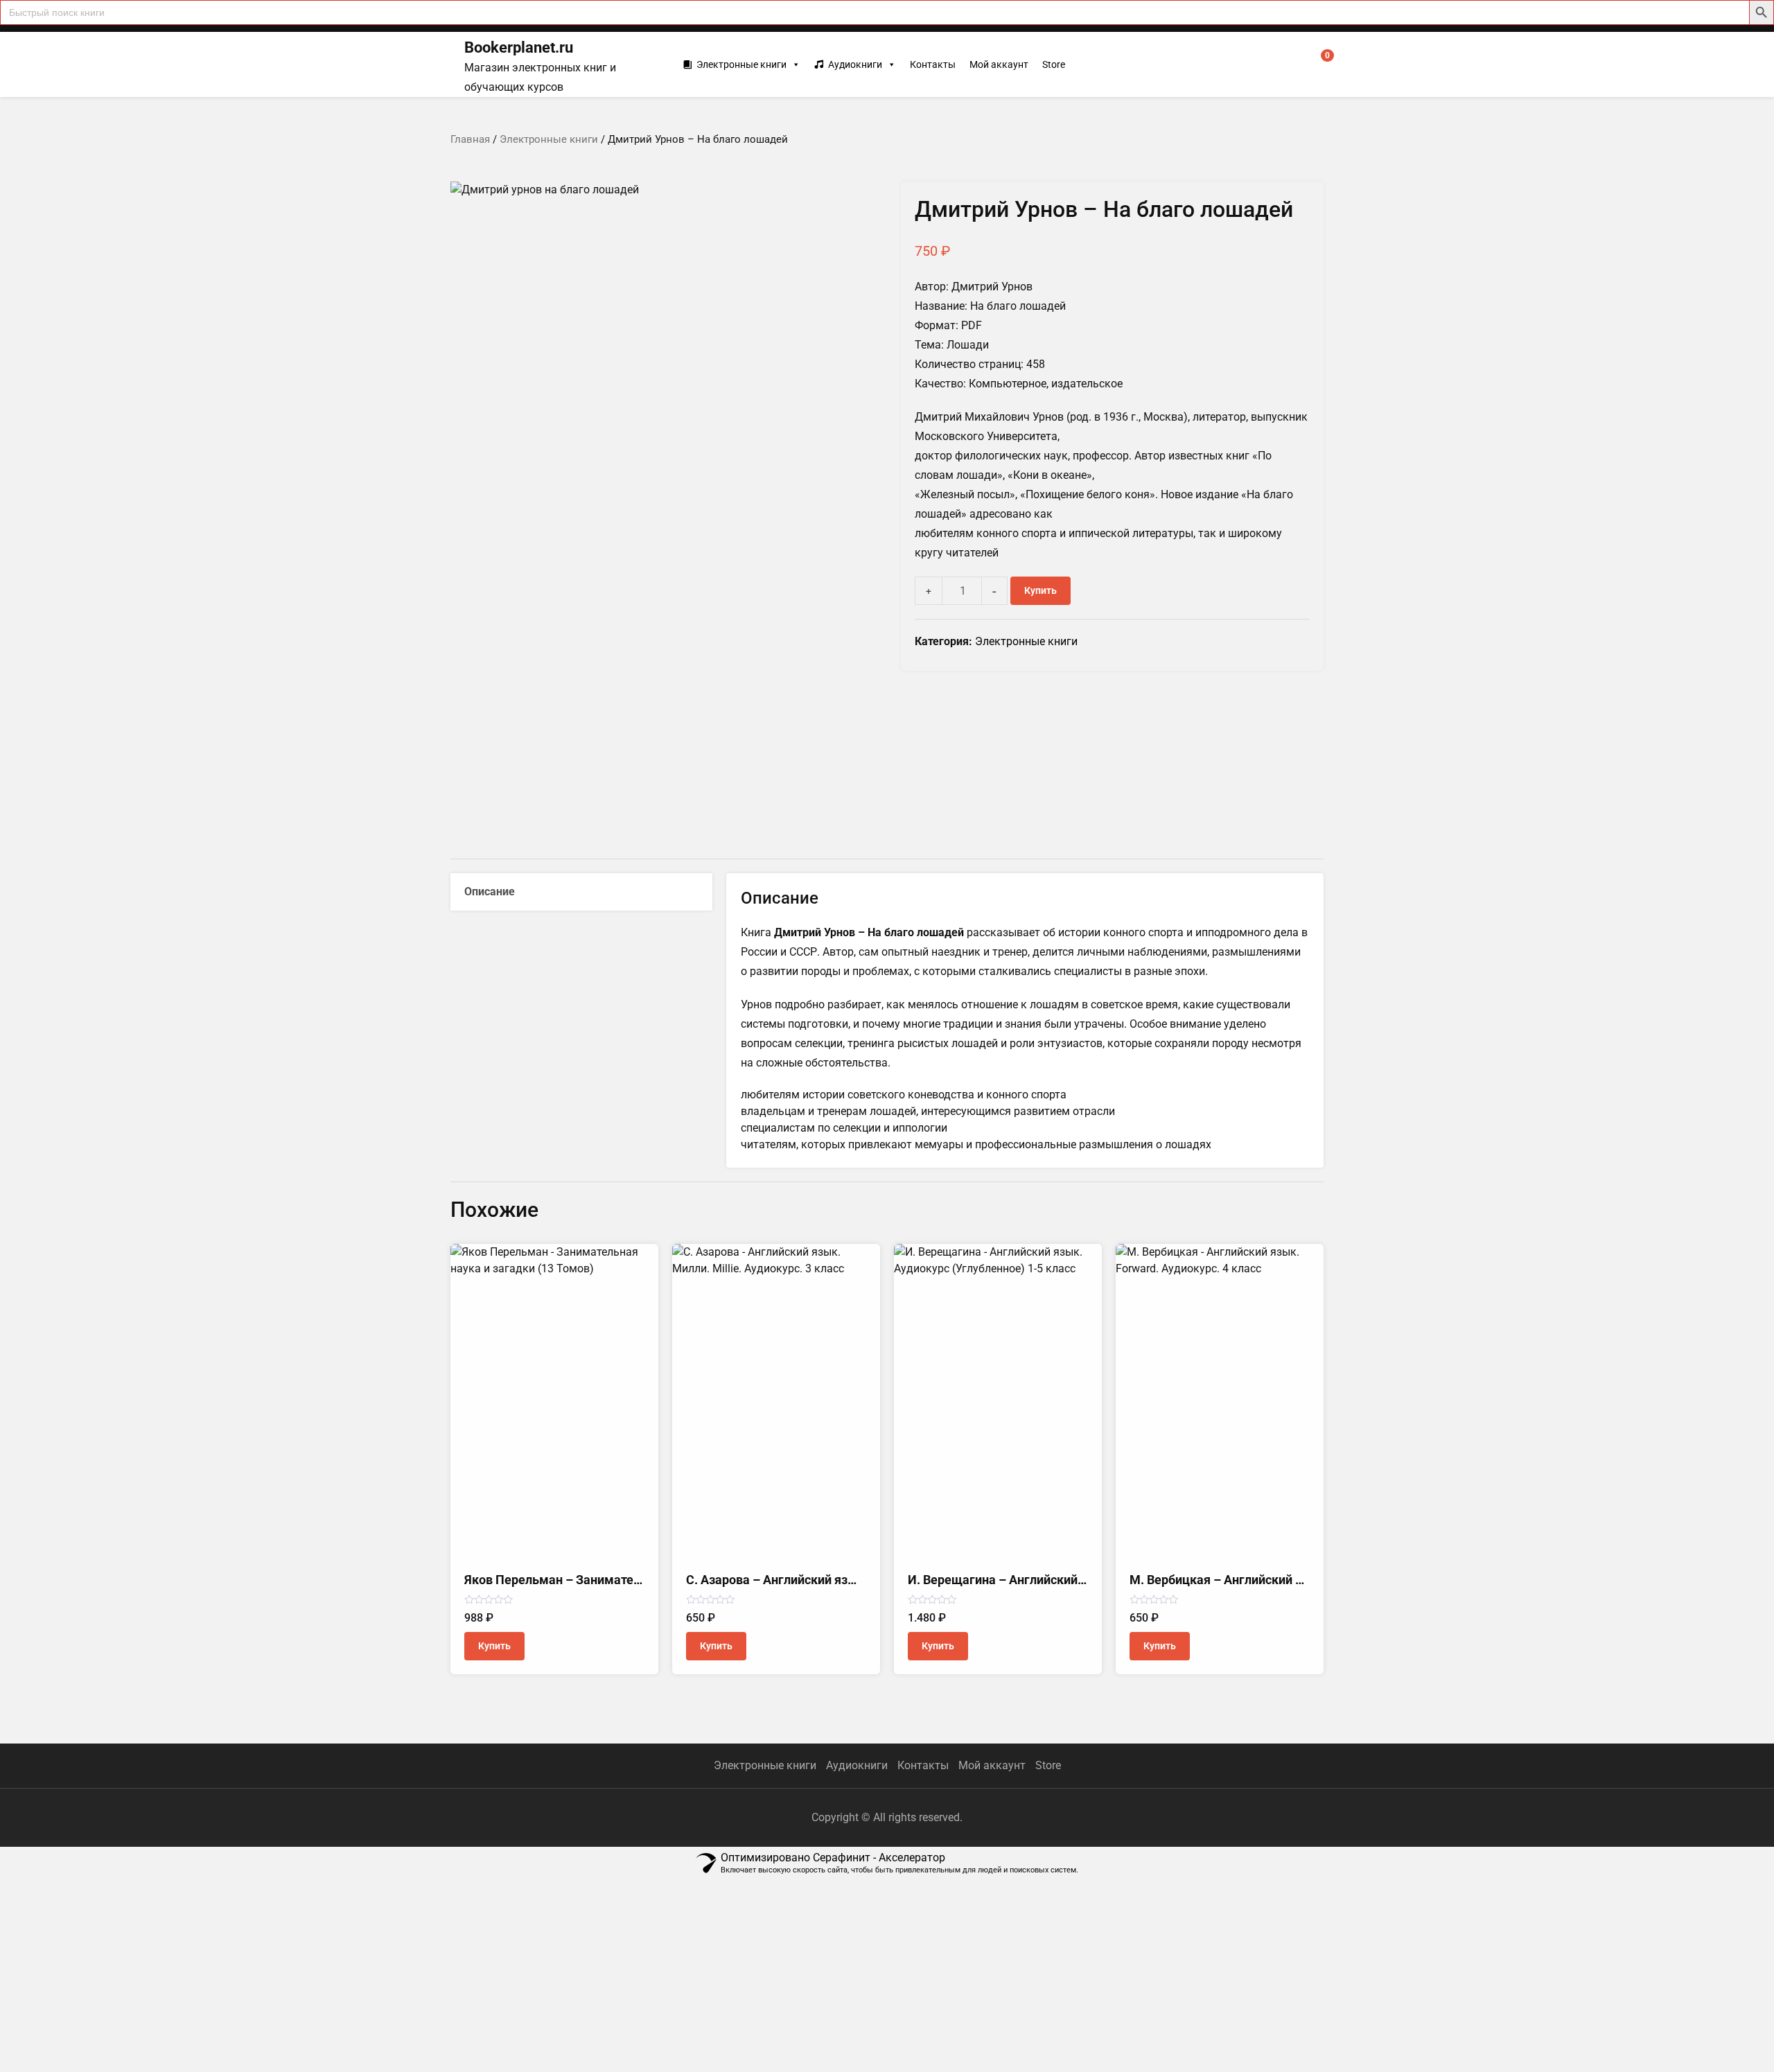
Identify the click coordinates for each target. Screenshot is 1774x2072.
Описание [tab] (490, 892)
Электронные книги (741, 64)
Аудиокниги (855, 64)
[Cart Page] (1318, 64)
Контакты (933, 64)
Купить (1040, 590)
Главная (470, 139)
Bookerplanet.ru (519, 47)
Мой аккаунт (999, 64)
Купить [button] (494, 1646)
